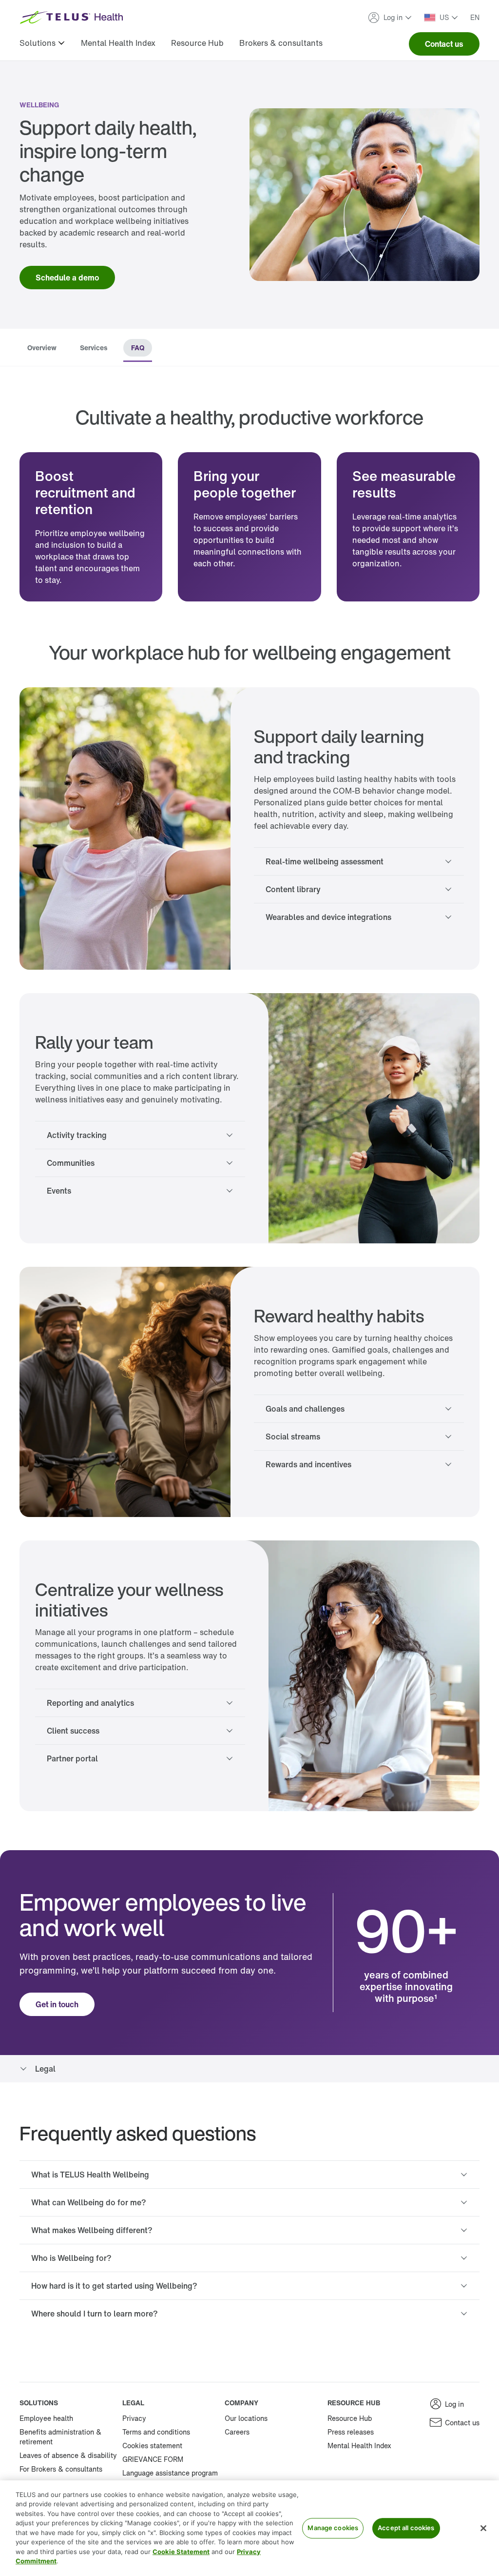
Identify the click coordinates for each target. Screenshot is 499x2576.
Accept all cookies (406, 2528)
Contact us (444, 44)
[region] (249, 2528)
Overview (42, 348)
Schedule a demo (67, 278)
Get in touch (57, 2004)
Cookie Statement (181, 2552)
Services (94, 348)
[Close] (483, 2528)
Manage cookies (333, 2528)
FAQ (138, 348)
